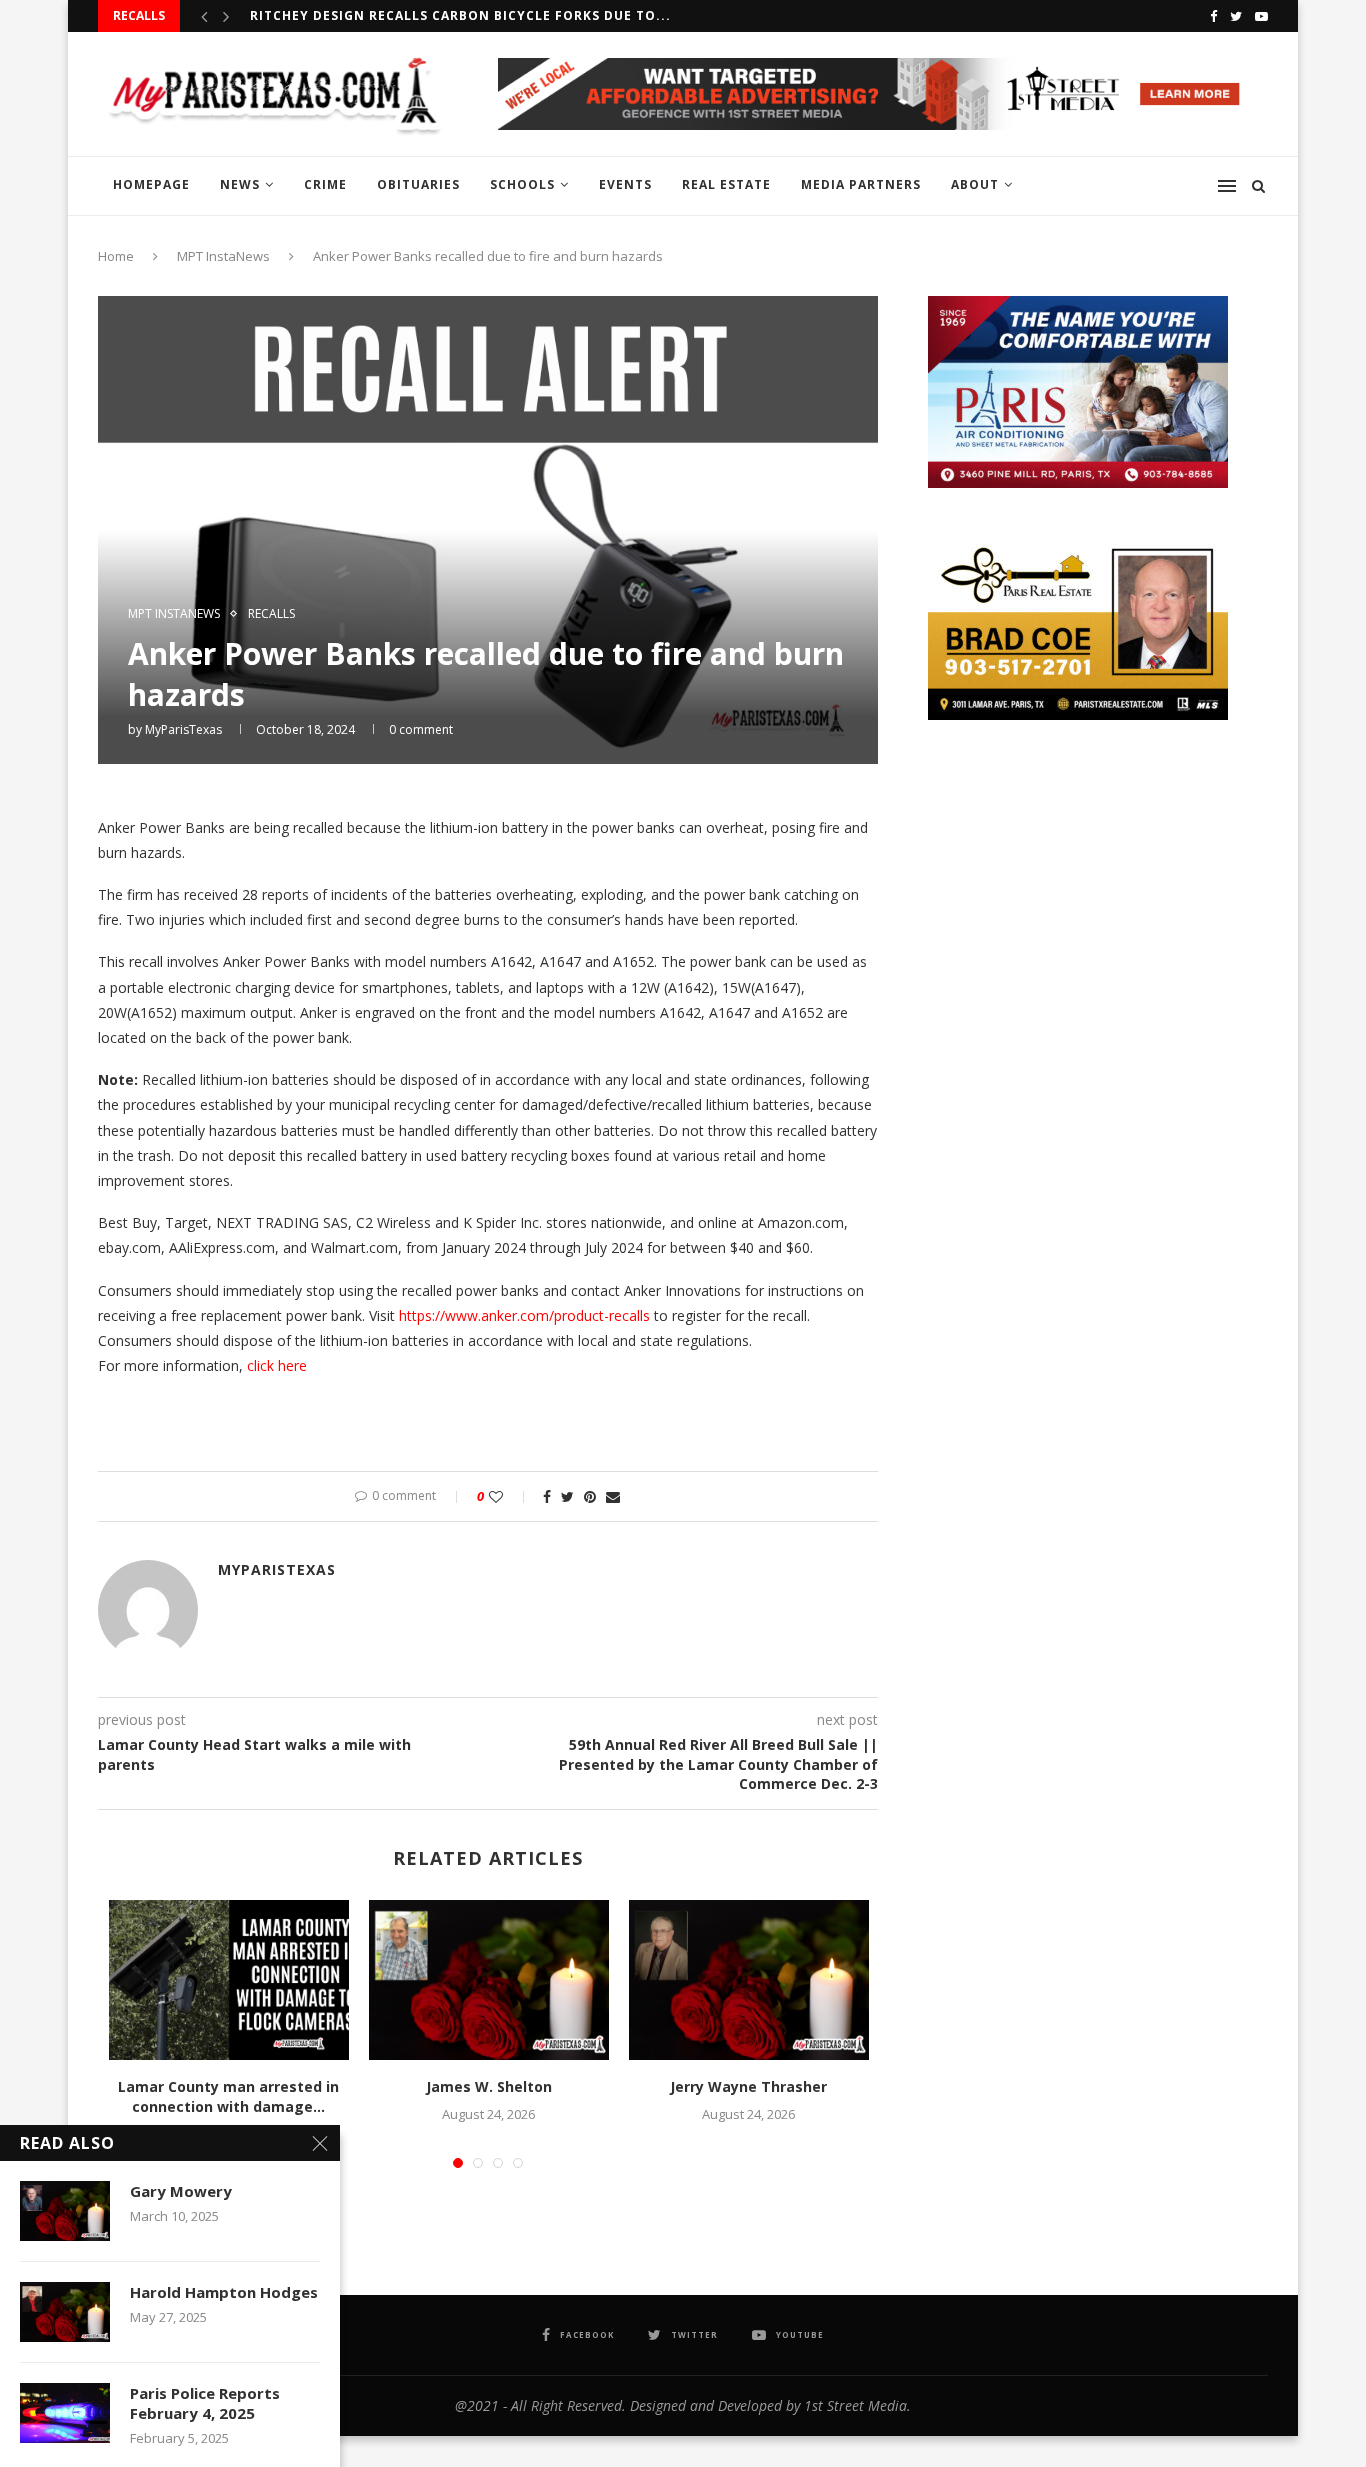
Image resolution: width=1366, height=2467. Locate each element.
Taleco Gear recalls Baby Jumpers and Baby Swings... (455, 15)
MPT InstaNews (223, 256)
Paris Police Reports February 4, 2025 (205, 2403)
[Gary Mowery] (65, 2211)
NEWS (240, 184)
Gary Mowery (181, 2191)
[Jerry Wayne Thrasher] (749, 1980)
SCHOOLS (522, 184)
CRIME (325, 184)
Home (116, 256)
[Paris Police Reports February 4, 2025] (65, 2413)
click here (277, 1365)
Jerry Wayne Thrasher (748, 2086)
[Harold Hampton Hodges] (65, 2312)
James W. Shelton (489, 2086)
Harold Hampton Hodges (224, 2292)
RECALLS (271, 614)
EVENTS (625, 184)
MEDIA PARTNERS (861, 184)
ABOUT (975, 184)
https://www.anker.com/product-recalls (524, 1315)
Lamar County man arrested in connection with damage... (228, 2096)
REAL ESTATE (726, 184)
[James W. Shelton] (489, 1980)
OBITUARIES (418, 184)
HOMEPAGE (151, 184)
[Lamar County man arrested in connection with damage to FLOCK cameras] (229, 1980)
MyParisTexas (183, 729)
